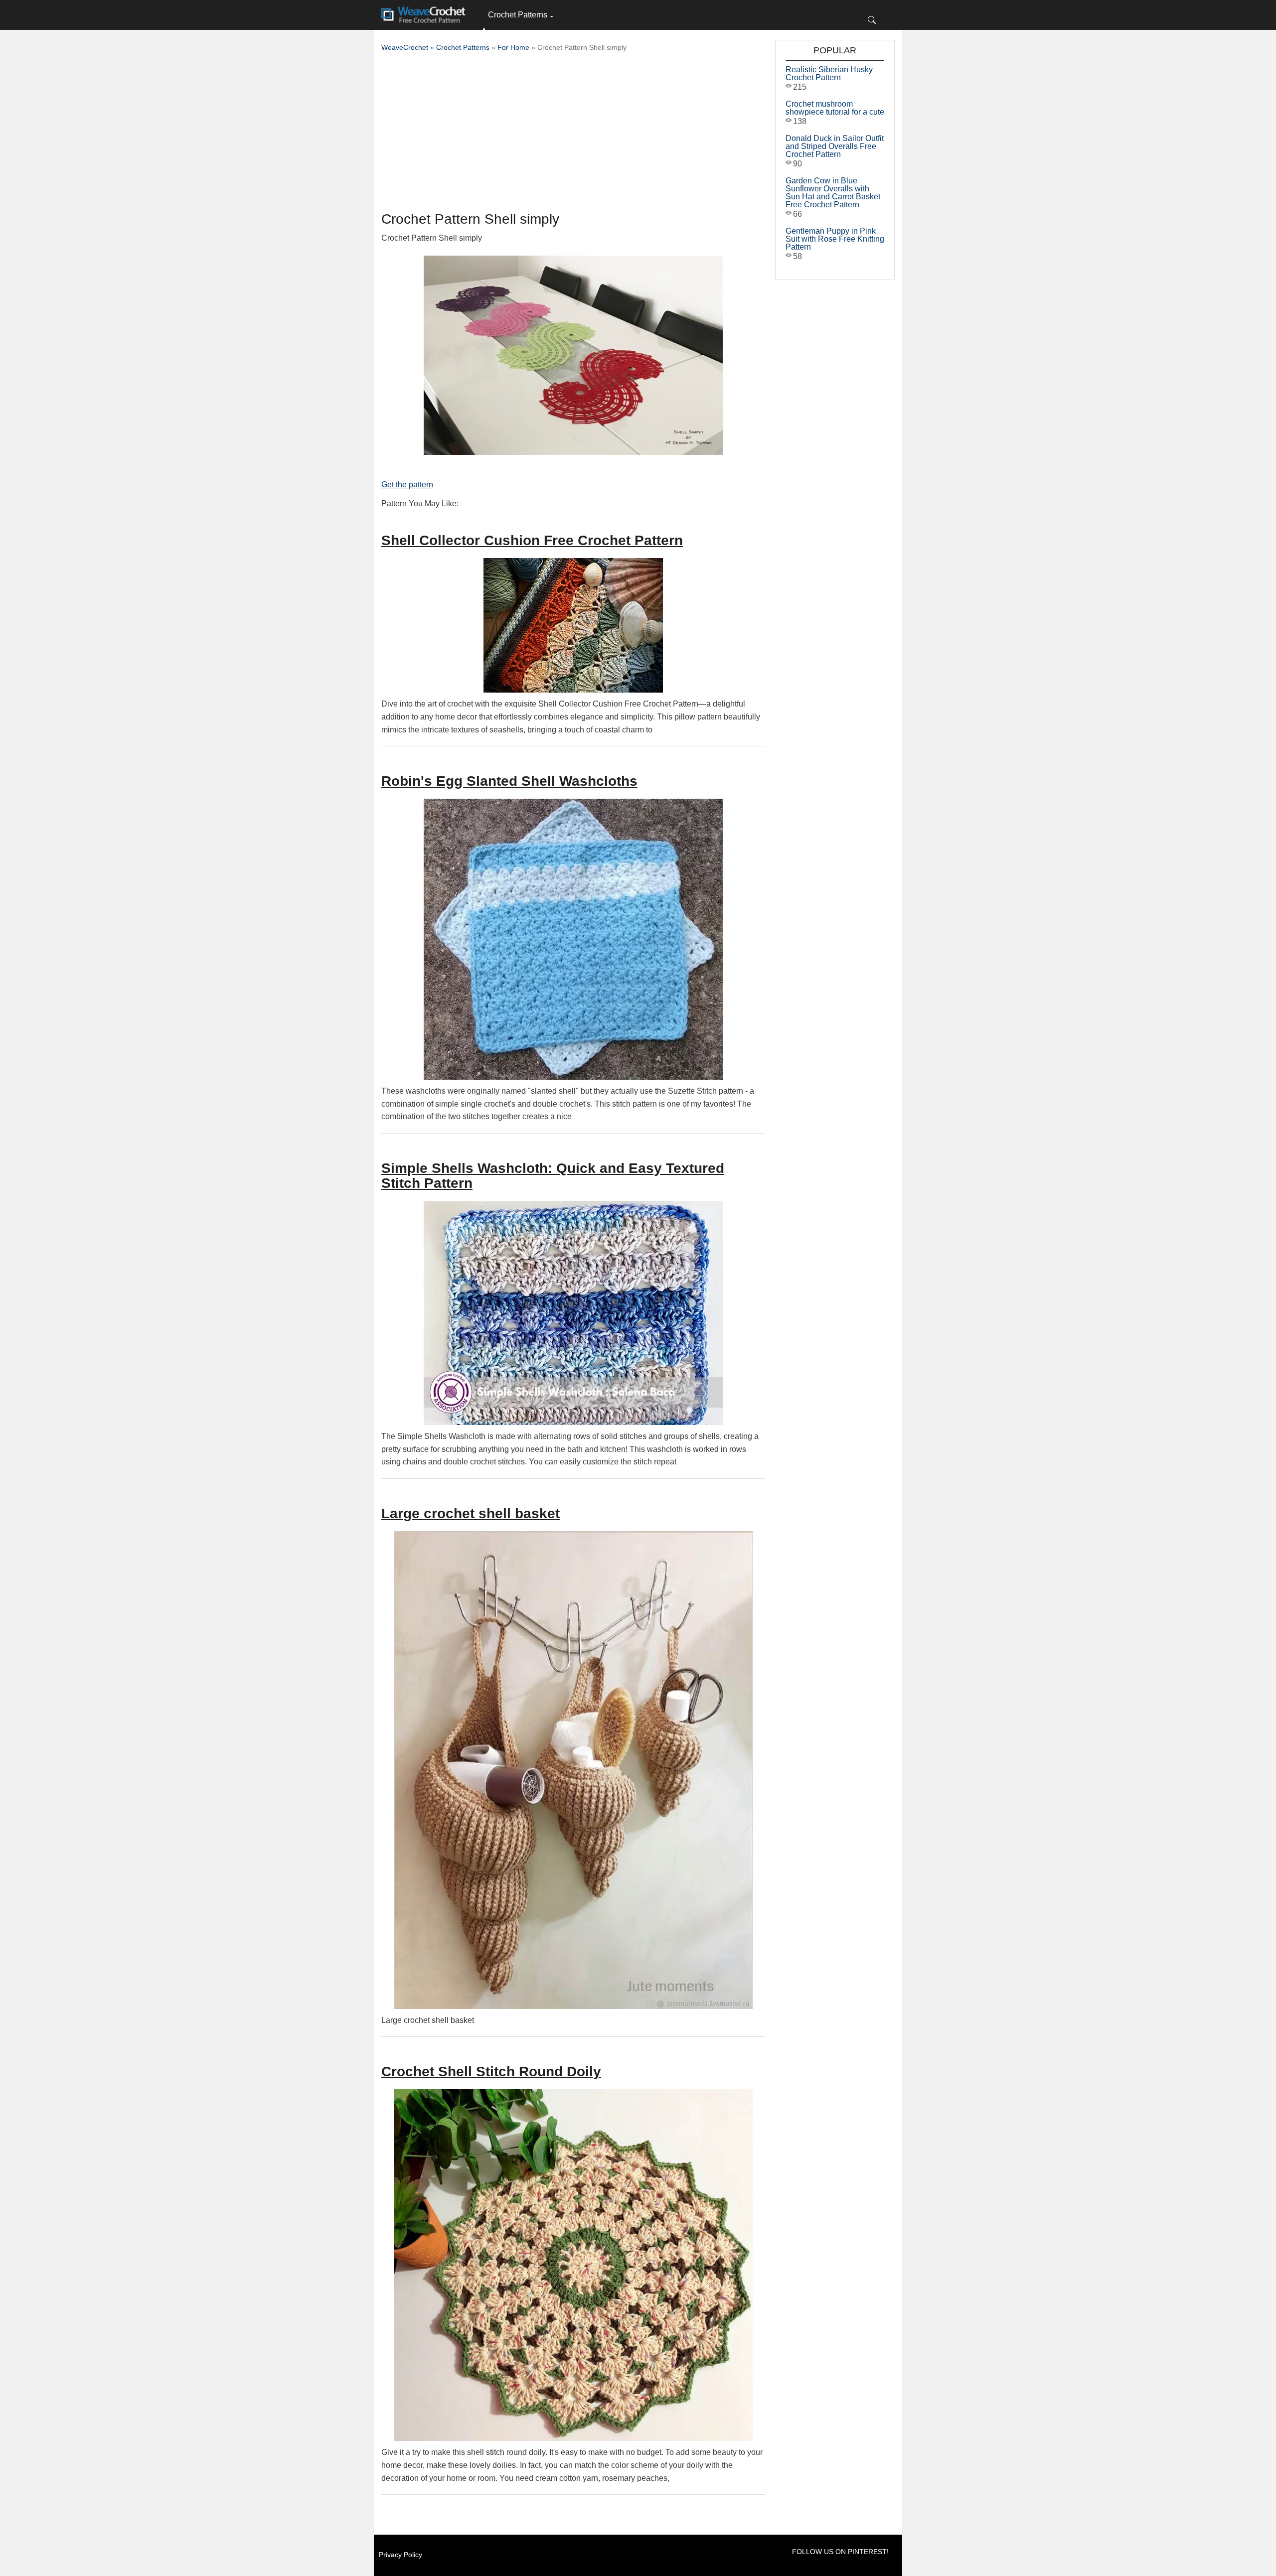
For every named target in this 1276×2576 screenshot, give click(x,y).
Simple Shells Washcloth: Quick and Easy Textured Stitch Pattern (553, 1176)
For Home (513, 47)
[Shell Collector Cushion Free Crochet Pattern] (573, 625)
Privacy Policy (400, 2555)
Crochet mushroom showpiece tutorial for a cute (835, 108)
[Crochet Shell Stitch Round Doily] (573, 2265)
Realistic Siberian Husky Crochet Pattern (829, 73)
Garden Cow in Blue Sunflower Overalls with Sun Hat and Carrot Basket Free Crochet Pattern (833, 193)
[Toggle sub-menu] (484, 29)
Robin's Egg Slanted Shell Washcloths (509, 781)
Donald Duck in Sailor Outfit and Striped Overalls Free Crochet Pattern (835, 146)
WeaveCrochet (405, 47)
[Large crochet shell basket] (573, 1770)
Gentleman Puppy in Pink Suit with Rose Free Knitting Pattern (835, 239)
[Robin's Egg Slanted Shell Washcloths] (573, 939)
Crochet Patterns (518, 15)
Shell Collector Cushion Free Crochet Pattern (532, 540)
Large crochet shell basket (471, 1513)
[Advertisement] (573, 135)
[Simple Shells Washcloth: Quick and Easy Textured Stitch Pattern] (573, 1313)
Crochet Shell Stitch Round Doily (491, 2072)
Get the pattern (407, 485)
